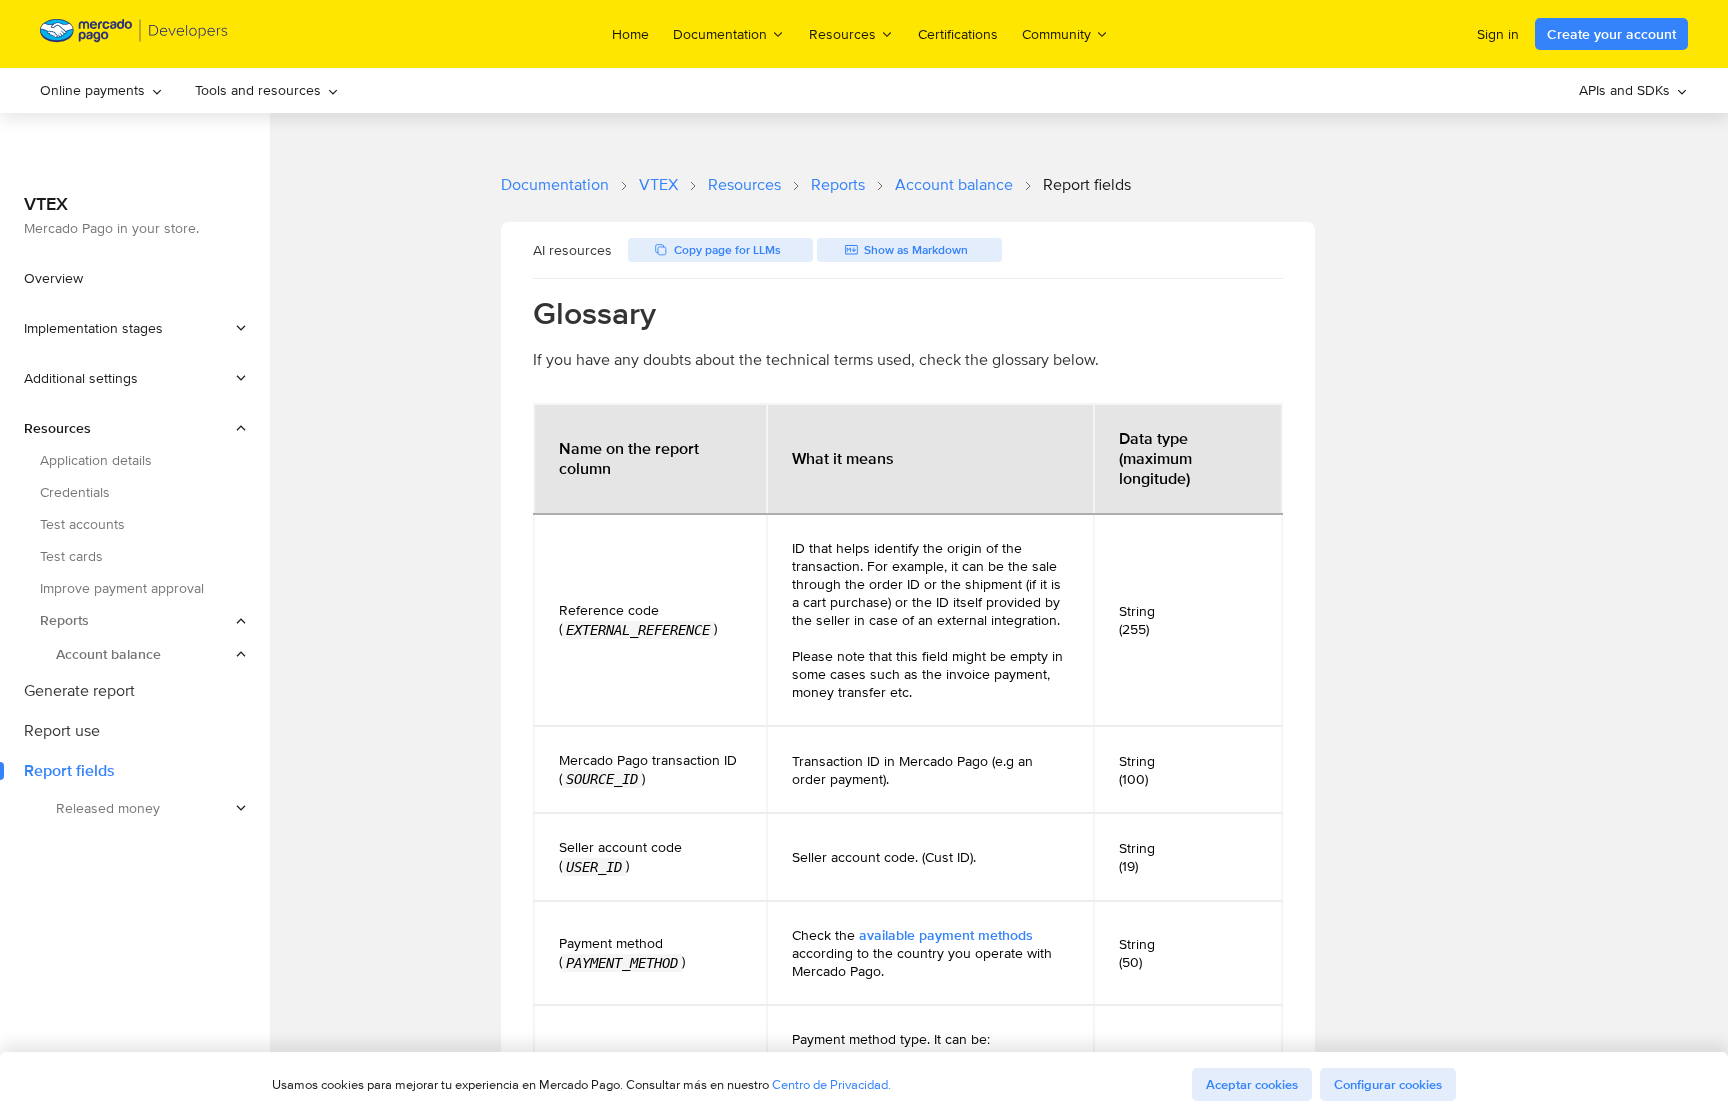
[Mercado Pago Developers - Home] (134, 34)
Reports (838, 184)
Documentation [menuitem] (720, 33)
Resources (744, 184)
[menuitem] (101, 90)
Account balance (954, 184)
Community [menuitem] (1056, 33)
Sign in (1498, 34)
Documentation (555, 184)
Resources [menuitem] (842, 33)
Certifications (958, 34)
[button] (135, 328)
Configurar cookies (1388, 1084)
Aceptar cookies (1252, 1084)
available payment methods (946, 935)
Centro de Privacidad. (831, 1084)
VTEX (658, 184)
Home (630, 34)
